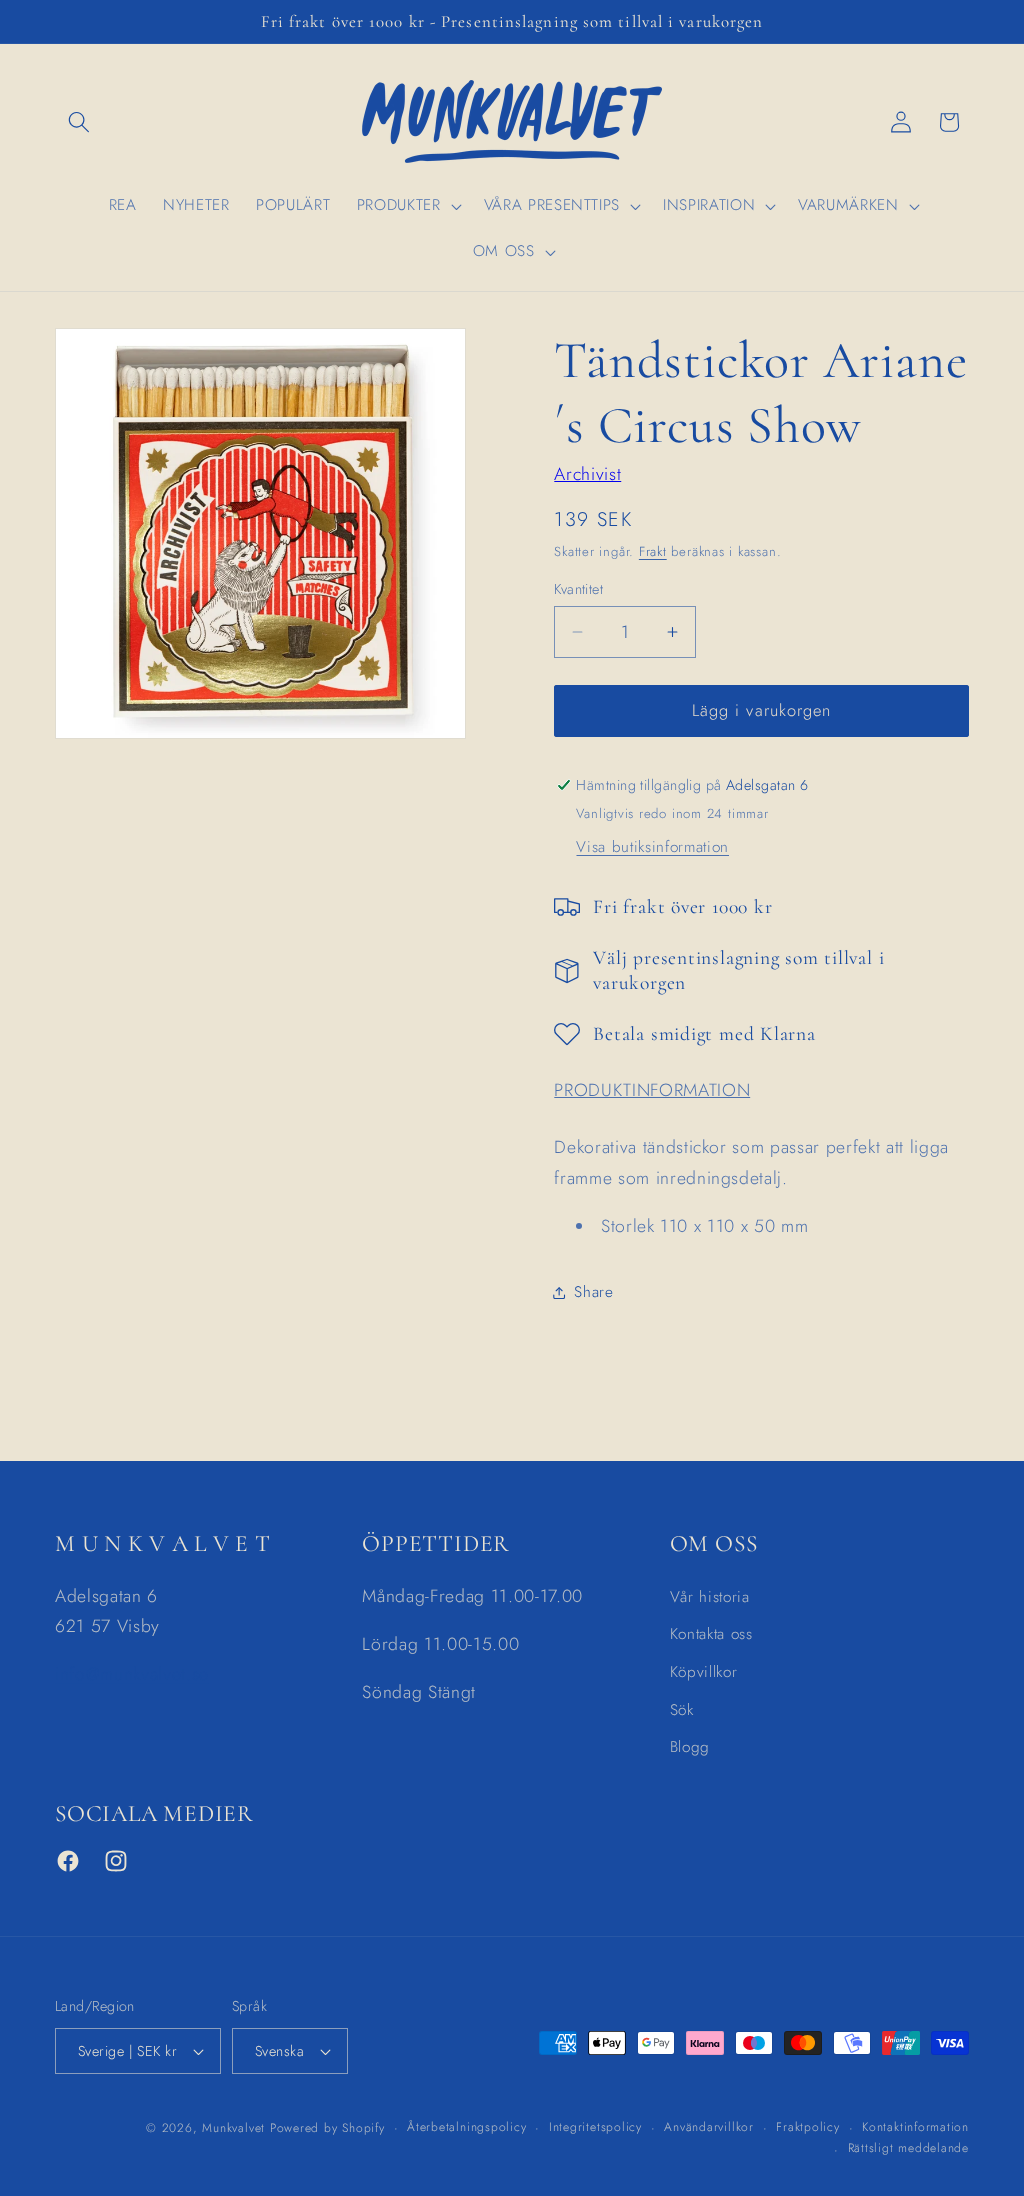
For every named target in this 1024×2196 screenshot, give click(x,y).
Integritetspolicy (595, 2127)
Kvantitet (578, 589)
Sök (682, 1710)
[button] (79, 122)
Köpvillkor (704, 1672)
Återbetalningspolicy (466, 2127)
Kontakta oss (711, 1634)
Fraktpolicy (807, 2127)
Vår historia (710, 1597)
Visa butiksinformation (652, 847)
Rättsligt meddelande (908, 2148)
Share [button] (593, 1292)
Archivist (587, 474)
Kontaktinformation (915, 2127)
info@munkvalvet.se (132, 1674)
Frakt (653, 551)
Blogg (690, 1747)
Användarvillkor (709, 2127)
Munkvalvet (233, 2128)
